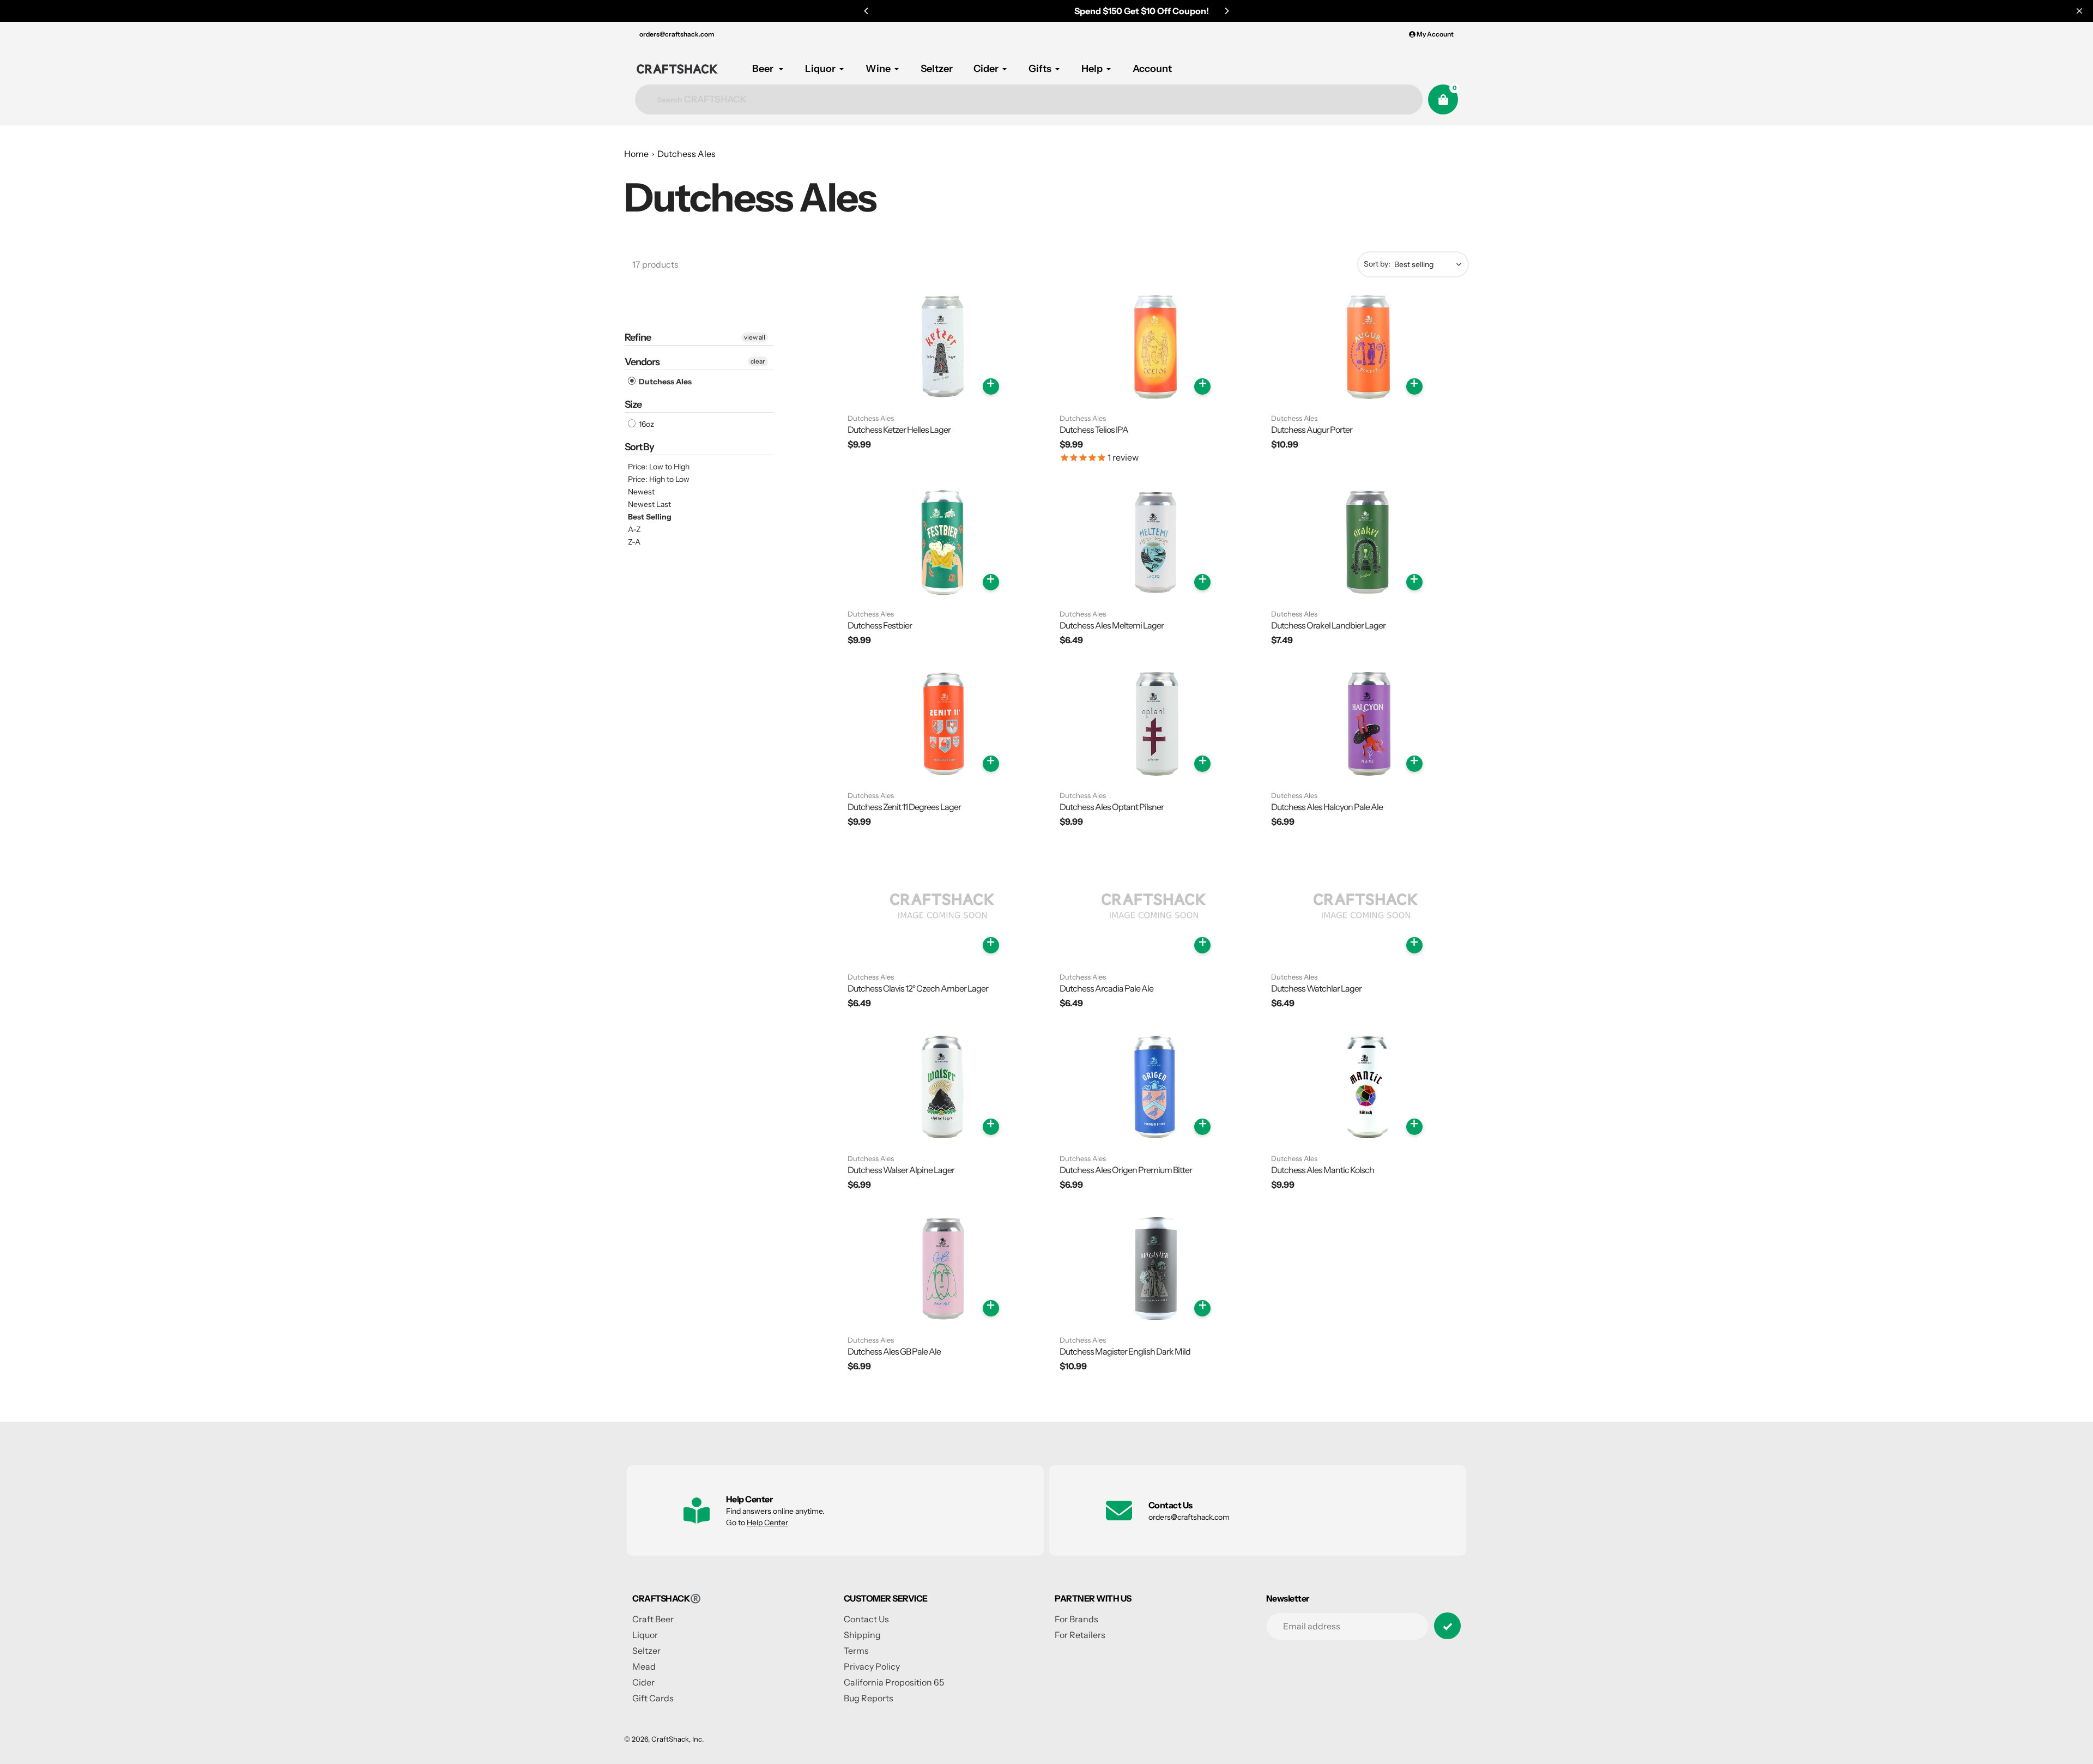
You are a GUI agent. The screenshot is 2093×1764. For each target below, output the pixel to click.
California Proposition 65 (894, 1682)
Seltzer (646, 1651)
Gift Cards (653, 1698)
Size (633, 404)
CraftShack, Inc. (677, 1739)
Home (636, 154)
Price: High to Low (659, 479)
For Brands (1076, 1619)
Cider (643, 1682)
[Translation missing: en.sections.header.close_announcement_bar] (2079, 11)
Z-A (634, 542)
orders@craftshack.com (677, 34)
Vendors (642, 362)
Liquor (645, 1635)
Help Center (767, 1523)
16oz (646, 424)
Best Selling (650, 517)
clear (758, 361)
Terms (856, 1651)
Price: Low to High (659, 467)
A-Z (634, 529)
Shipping (862, 1635)
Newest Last (649, 504)
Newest (641, 492)
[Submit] (1447, 1626)
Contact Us (866, 1619)
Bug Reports (869, 1698)
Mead (644, 1666)
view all (755, 337)
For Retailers (1080, 1635)
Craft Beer (653, 1619)
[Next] (1226, 11)
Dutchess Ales (686, 154)
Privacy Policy (872, 1666)
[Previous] (867, 11)
